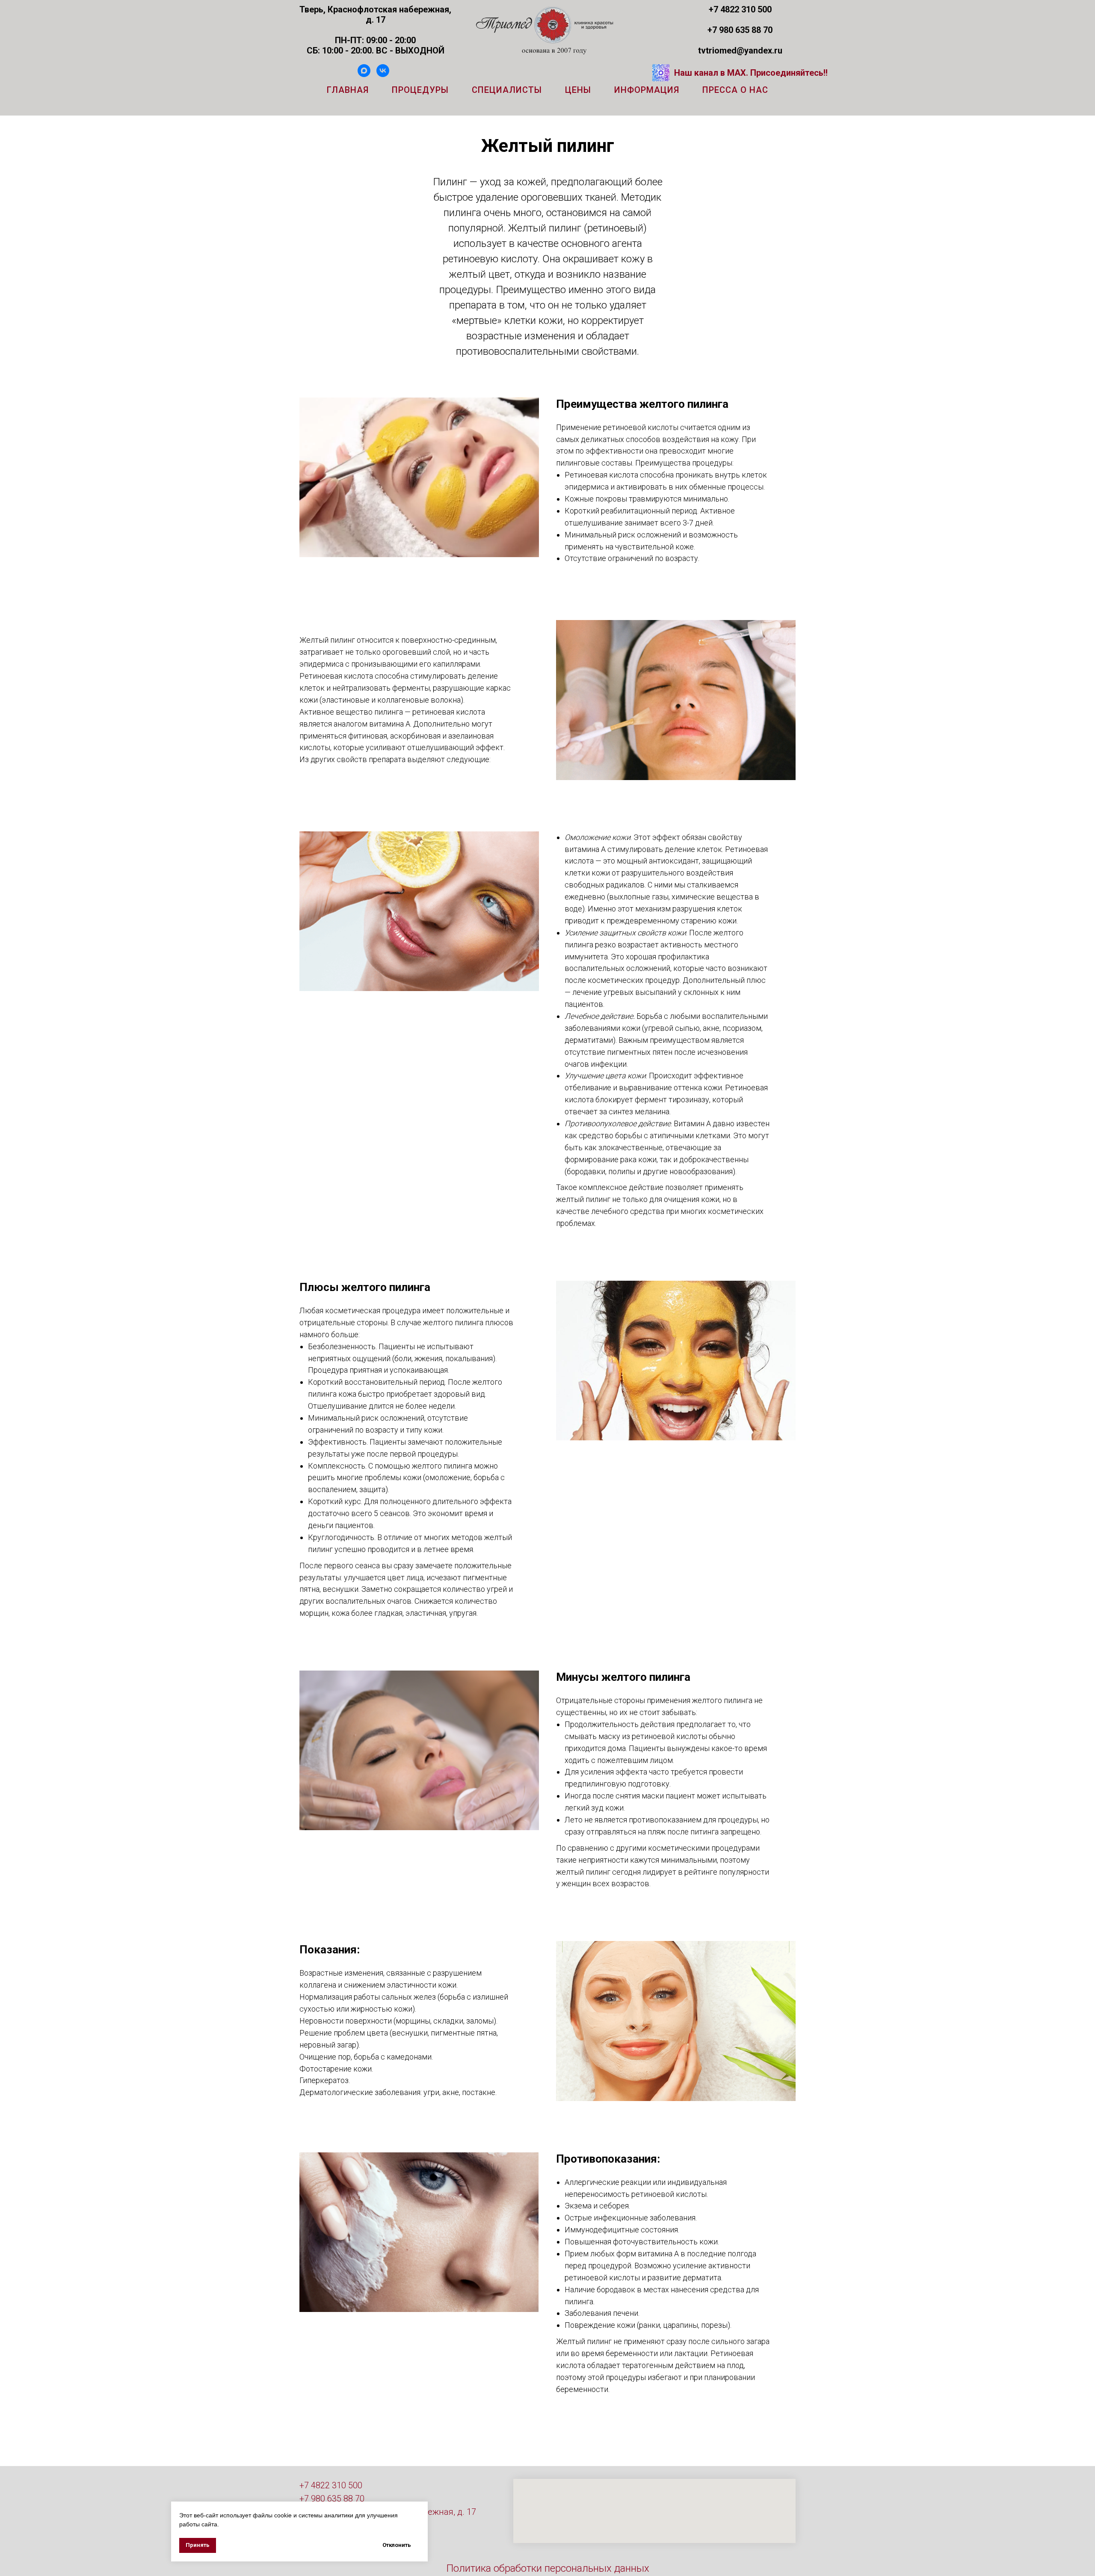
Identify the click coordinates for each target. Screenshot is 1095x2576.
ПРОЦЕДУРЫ (420, 90)
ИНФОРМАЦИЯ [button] (647, 90)
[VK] (383, 75)
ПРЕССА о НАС (735, 90)
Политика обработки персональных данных (548, 2568)
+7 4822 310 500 (331, 2485)
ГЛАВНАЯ (348, 90)
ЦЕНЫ (578, 90)
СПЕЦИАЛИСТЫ (507, 90)
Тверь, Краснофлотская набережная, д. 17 (375, 15)
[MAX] (364, 75)
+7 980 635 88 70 (332, 2499)
